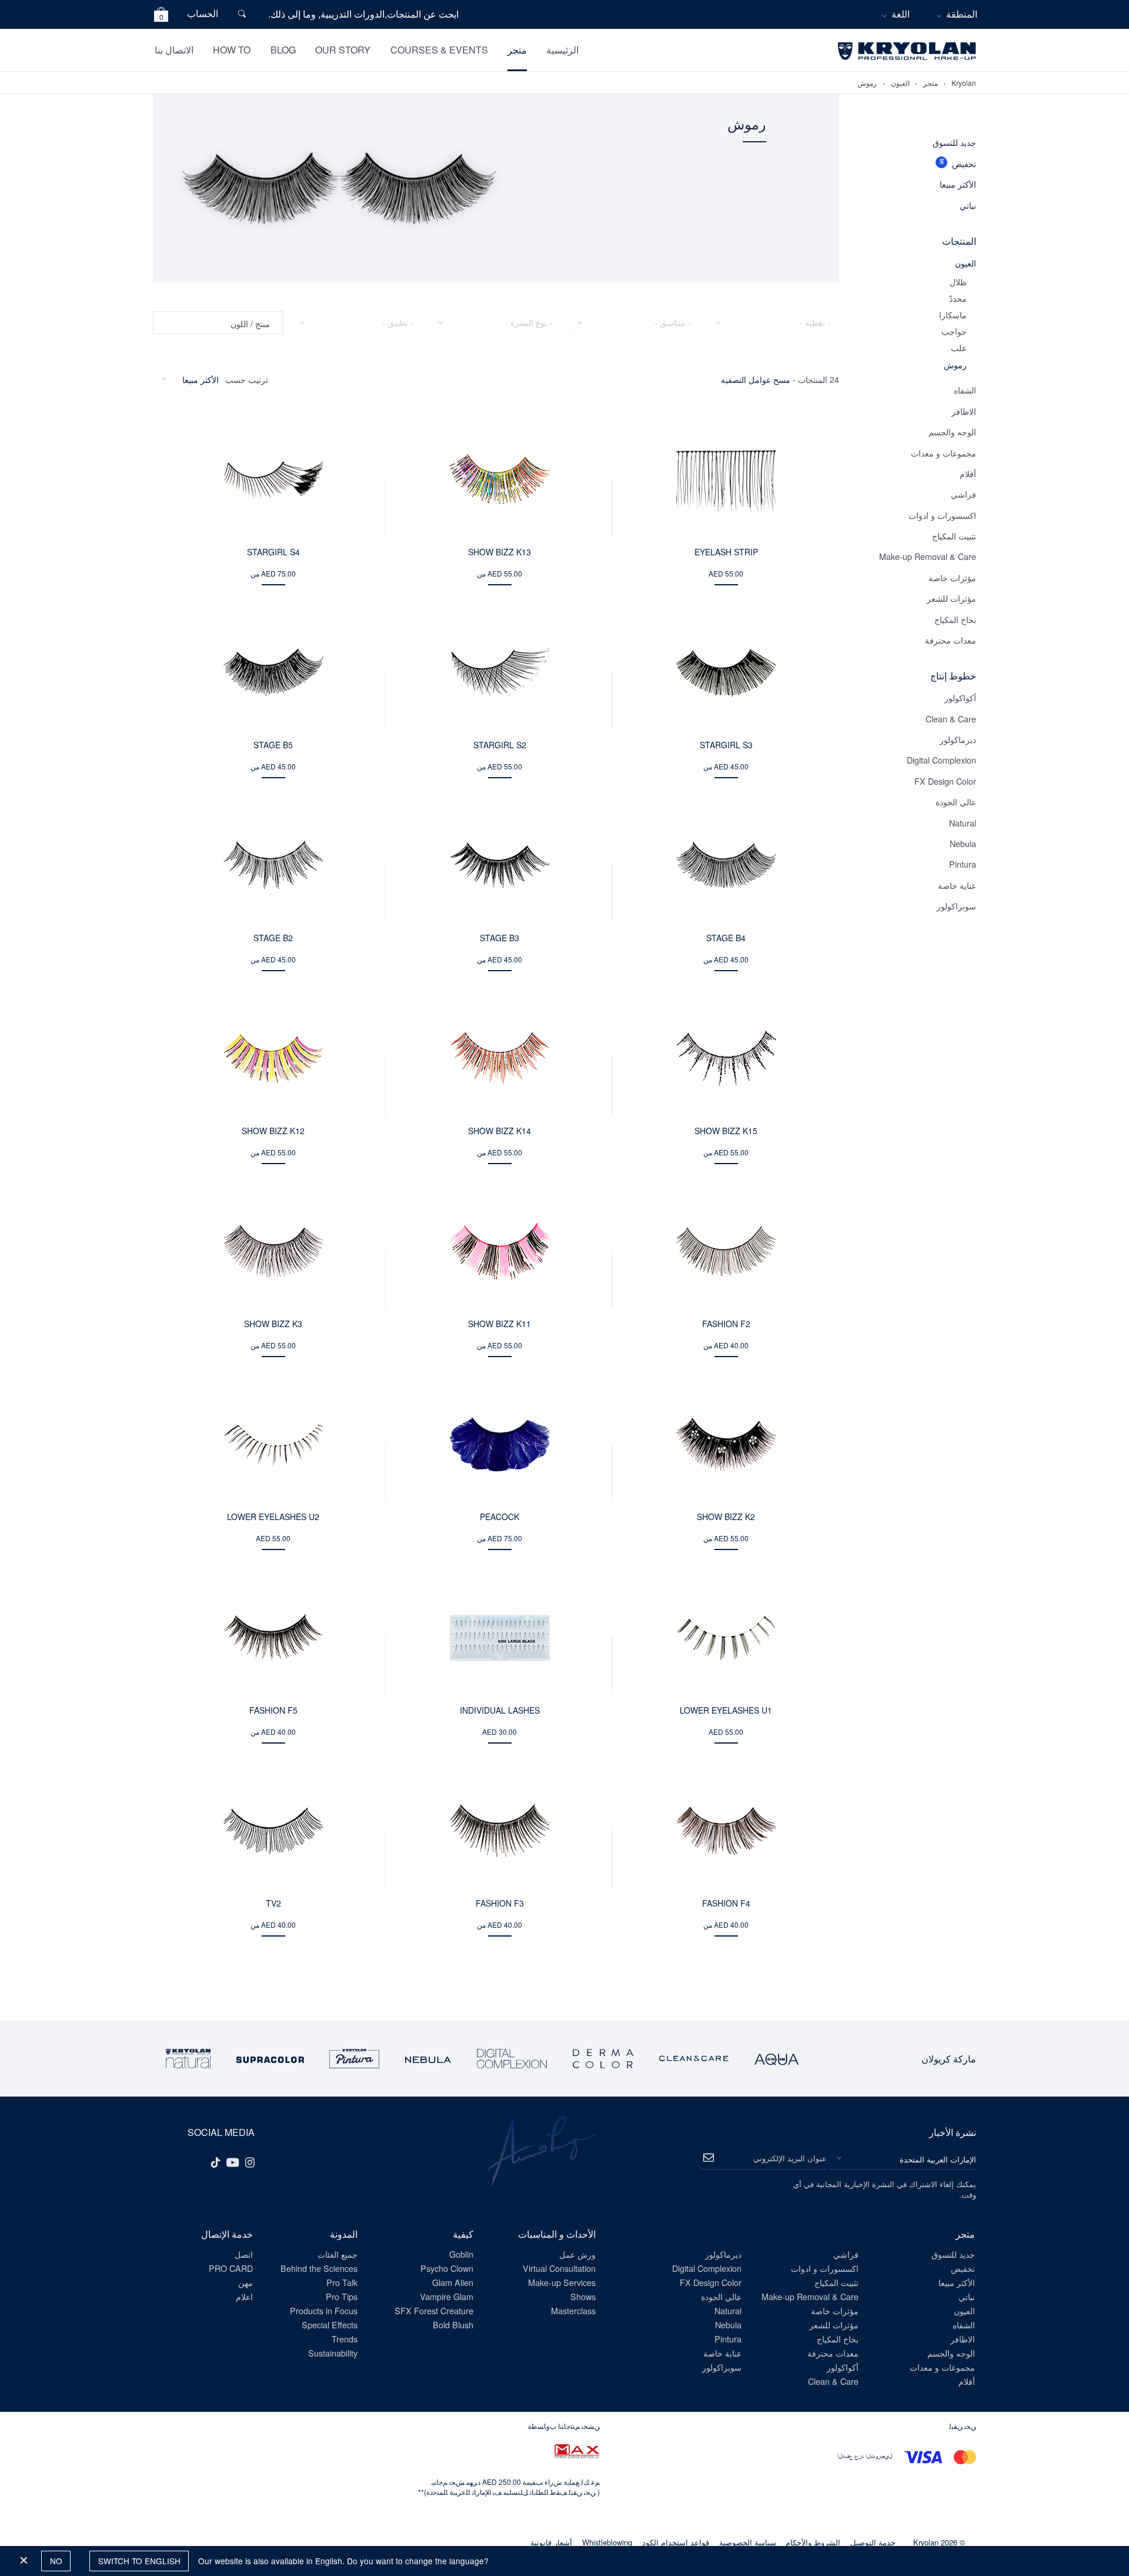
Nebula (963, 843)
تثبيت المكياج (954, 536)
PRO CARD (231, 2268)
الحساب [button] (203, 13)
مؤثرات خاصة (952, 577)
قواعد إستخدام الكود (676, 2542)
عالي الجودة (956, 802)
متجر (517, 50)
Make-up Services (562, 2282)
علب (959, 347)
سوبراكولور (956, 906)
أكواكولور (960, 697)
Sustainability (333, 2353)
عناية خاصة (957, 885)
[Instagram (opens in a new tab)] (250, 2161)
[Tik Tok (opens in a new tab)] (215, 2161)
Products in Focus (324, 2310)
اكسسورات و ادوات (942, 515)
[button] (161, 16)
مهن (245, 2282)
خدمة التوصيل (873, 2542)
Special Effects (330, 2325)
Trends (345, 2339)
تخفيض (964, 163)
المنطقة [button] (962, 14)
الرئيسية (562, 50)
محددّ (958, 298)
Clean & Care (951, 719)
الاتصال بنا (174, 50)
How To (232, 50)
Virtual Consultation (559, 2268)
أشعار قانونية (551, 2542)
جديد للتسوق (954, 142)
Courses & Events (439, 50)
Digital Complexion (941, 760)
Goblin (461, 2254)
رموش (867, 83)
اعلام (244, 2296)
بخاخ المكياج (955, 619)
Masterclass (573, 2310)
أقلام (968, 473)
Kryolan (964, 83)
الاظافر (964, 411)
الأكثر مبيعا (958, 184)
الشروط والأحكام (813, 2542)
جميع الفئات (338, 2254)
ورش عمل (577, 2254)
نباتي (968, 205)
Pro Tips (342, 2296)
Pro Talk (342, 2282)
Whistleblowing (607, 2542)
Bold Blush (453, 2325)
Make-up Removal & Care (928, 556)
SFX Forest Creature (434, 2310)
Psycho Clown (447, 2268)
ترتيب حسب (247, 379)
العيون (900, 83)
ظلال (958, 281)
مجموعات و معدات (943, 453)
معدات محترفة (951, 640)
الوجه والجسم (952, 431)
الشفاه (965, 390)
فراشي (963, 494)
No (56, 2561)
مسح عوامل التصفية (756, 379)
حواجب (954, 331)
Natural (963, 823)
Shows (583, 2296)
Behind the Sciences (319, 2268)
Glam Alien (453, 2282)
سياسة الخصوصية (748, 2542)
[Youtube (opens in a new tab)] (233, 2161)
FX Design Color (945, 781)
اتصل (244, 2254)
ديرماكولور (958, 739)
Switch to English (139, 2561)
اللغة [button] (901, 14)
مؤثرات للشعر (951, 598)
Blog (283, 50)
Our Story (343, 50)
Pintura (963, 864)
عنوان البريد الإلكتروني (790, 2158)
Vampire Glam (447, 2296)
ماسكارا (953, 314)
